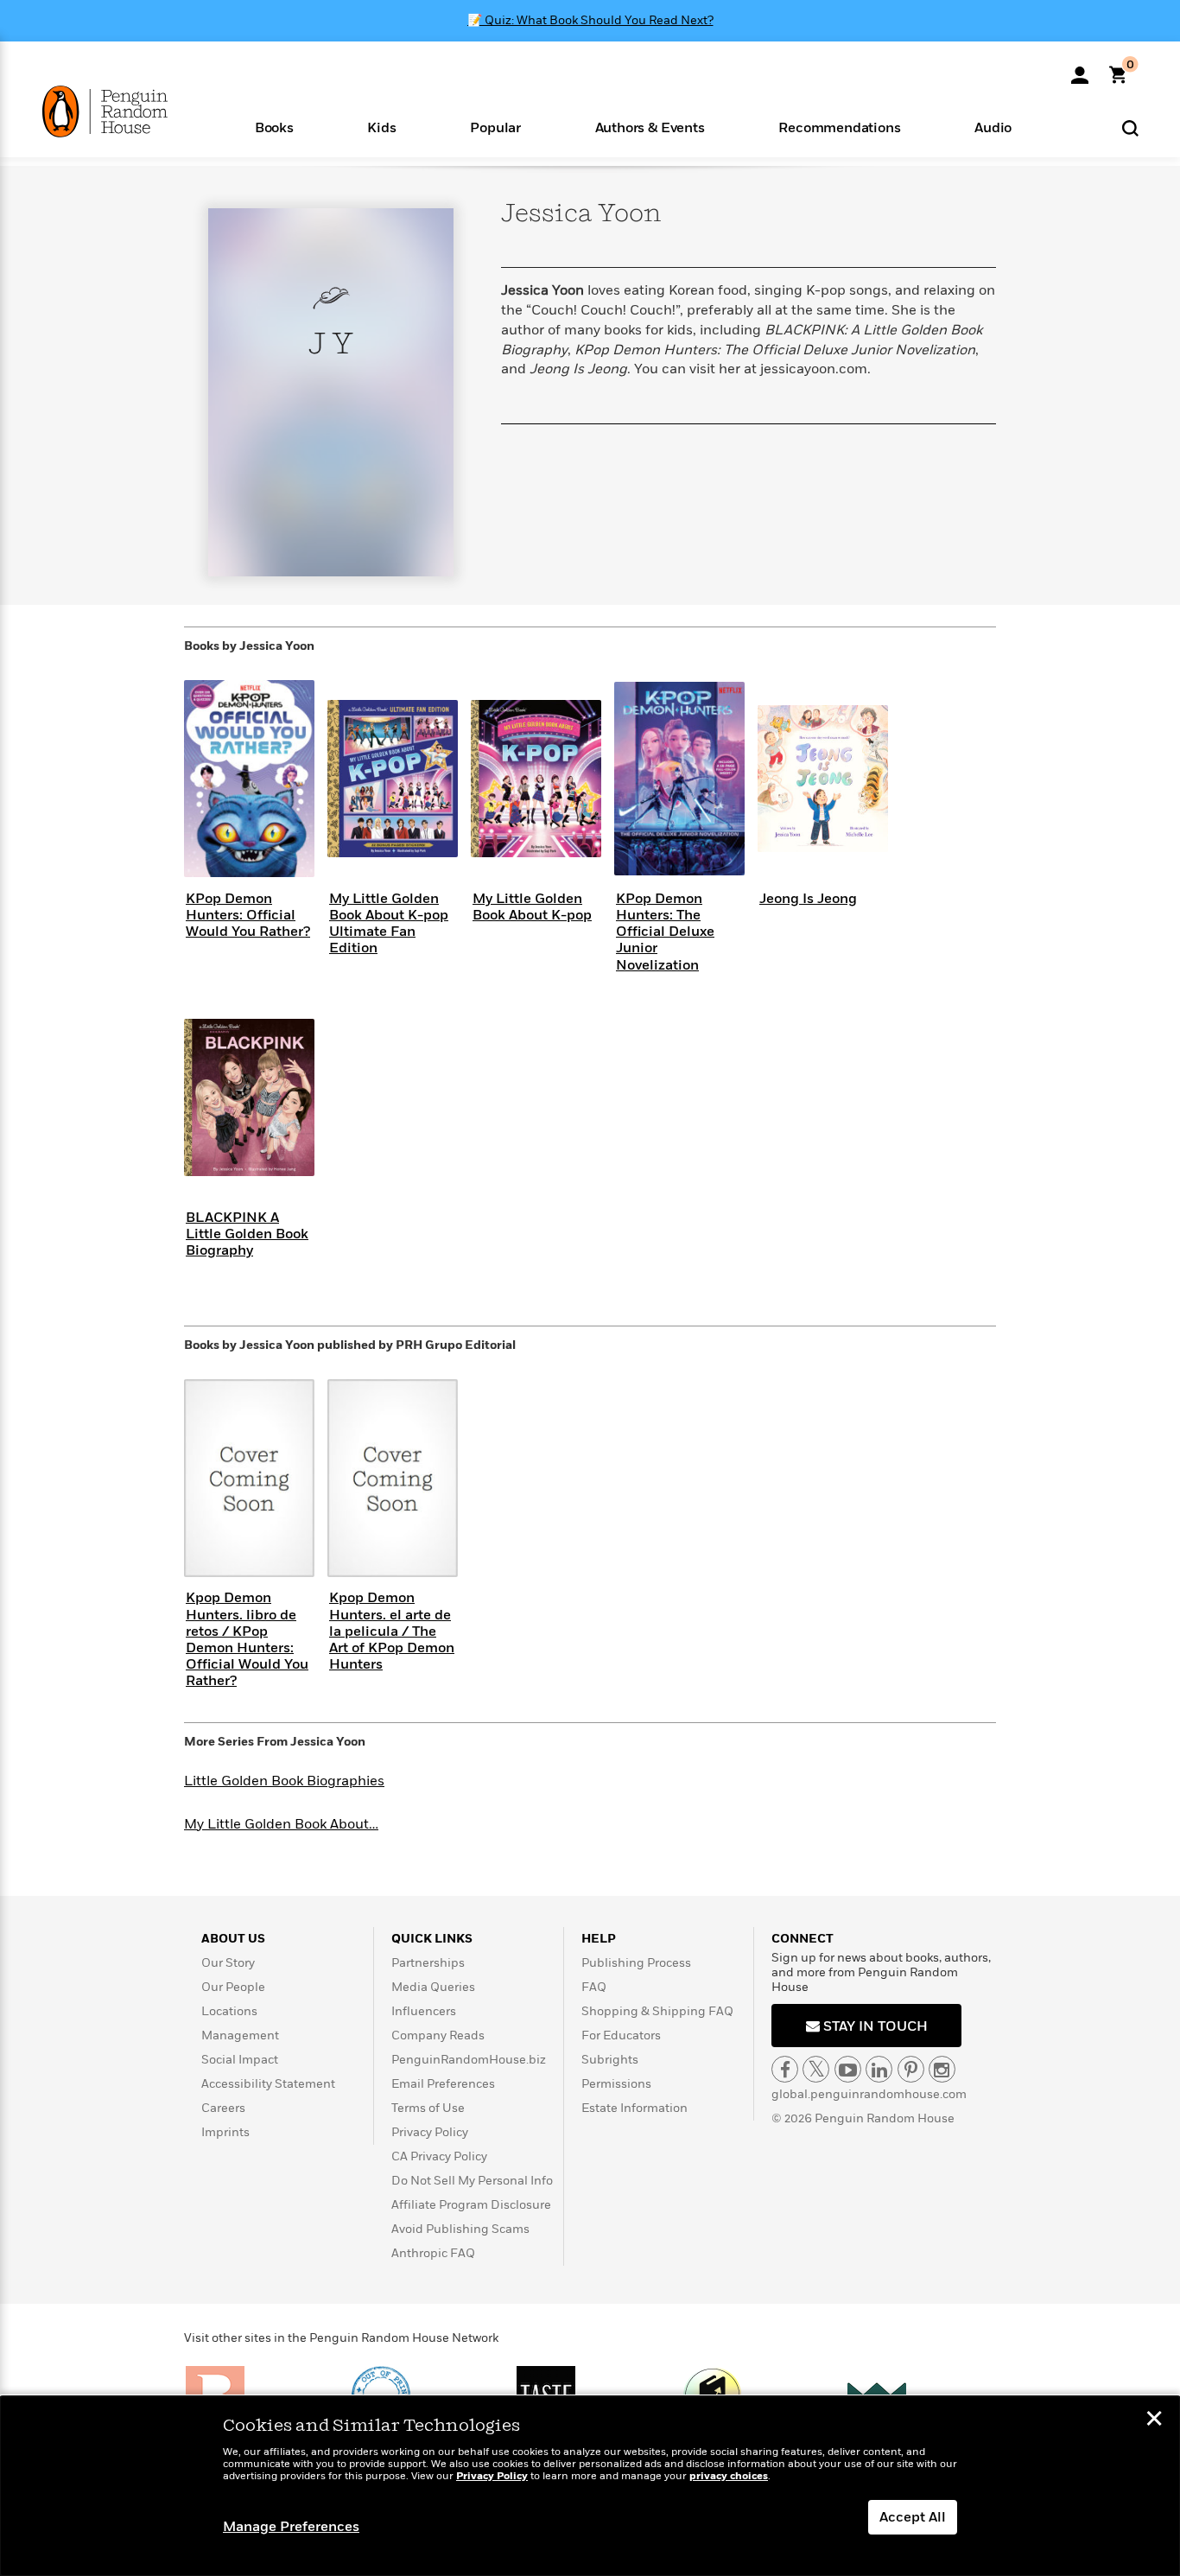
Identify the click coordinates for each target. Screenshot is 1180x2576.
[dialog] (590, 2486)
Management (240, 2035)
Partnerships (428, 1963)
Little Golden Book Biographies (284, 1781)
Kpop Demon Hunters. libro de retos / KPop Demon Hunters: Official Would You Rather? (247, 1639)
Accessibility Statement (268, 2084)
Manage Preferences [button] (291, 2527)
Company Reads (438, 2035)
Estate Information (634, 2108)
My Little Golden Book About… (281, 1824)
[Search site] (1130, 127)
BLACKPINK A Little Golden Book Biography (247, 1234)
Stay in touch (874, 2026)
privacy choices (729, 2476)
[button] (274, 127)
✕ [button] (1154, 2420)
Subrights (610, 2060)
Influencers (424, 2011)
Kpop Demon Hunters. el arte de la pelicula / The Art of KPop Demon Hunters (392, 1631)
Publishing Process (636, 1963)
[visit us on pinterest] (911, 2069)
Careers (223, 2108)
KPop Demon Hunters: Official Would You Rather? (248, 915)
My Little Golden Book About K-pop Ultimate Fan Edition (389, 924)
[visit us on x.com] (816, 2069)
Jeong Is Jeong (808, 899)
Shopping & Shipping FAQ (657, 2011)
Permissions (616, 2084)
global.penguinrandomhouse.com (869, 2094)
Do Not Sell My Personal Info (472, 2181)
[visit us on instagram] (942, 2069)
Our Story (228, 1963)
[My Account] (1080, 69)
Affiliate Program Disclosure (471, 2205)
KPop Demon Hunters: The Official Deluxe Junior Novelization (665, 932)
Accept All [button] (913, 2517)
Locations (229, 2011)
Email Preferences (443, 2084)
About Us (233, 1939)
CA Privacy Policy (439, 2156)
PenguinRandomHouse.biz (469, 2060)
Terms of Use (428, 2108)
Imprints (225, 2132)
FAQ (594, 1987)
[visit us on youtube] (848, 2069)
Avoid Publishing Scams (460, 2229)
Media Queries (433, 1987)
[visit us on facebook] (785, 2069)
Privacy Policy (430, 2132)
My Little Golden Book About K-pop (532, 907)
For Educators (621, 2035)
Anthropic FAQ (433, 2253)
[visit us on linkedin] (879, 2069)
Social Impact (240, 2060)
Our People (233, 1987)
